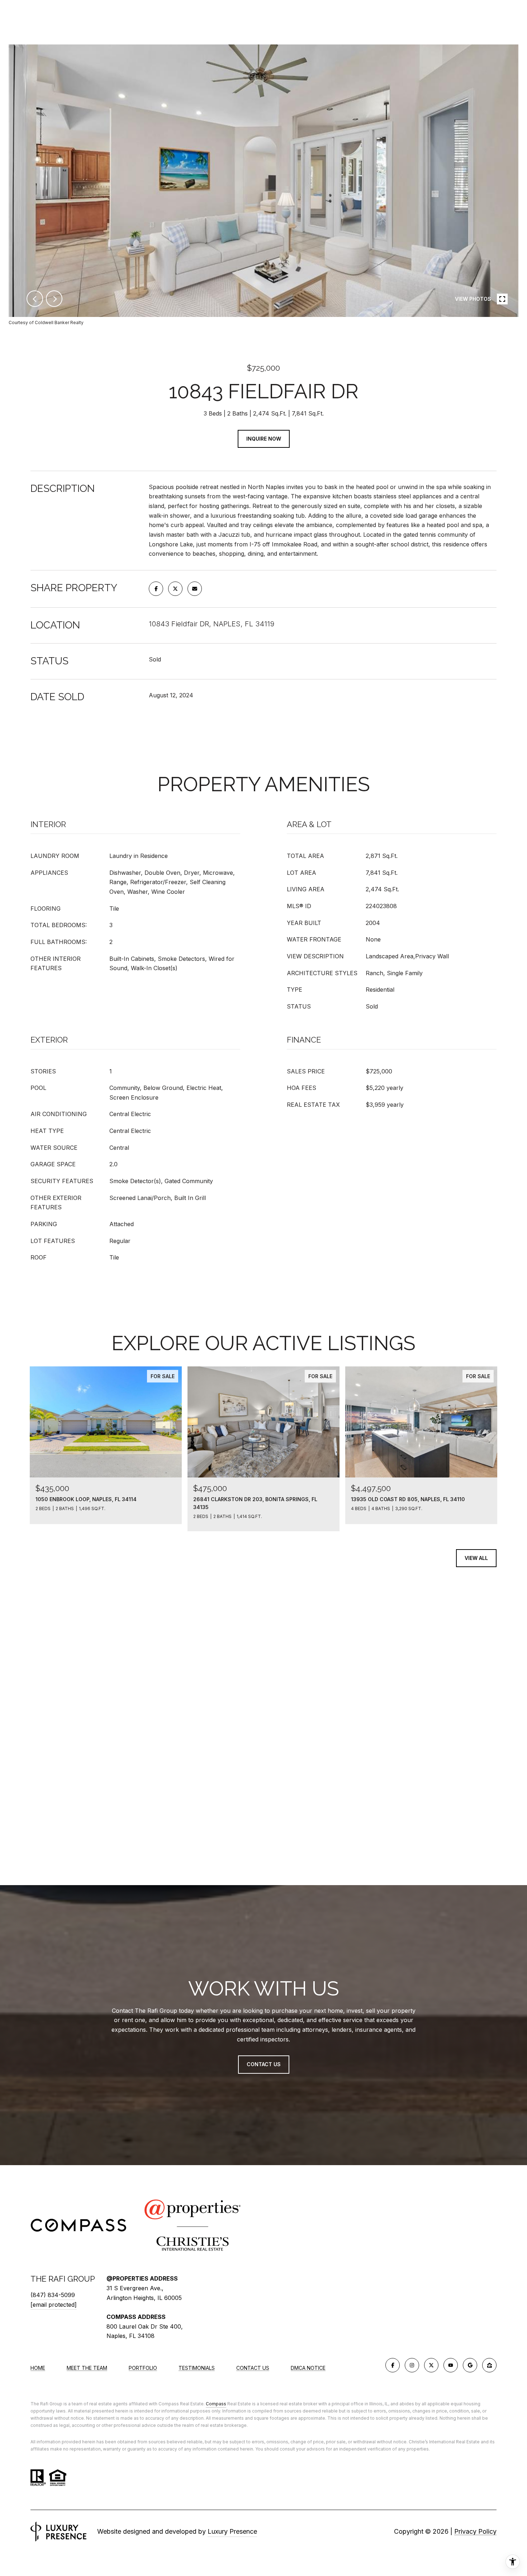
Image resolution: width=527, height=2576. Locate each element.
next (54, 299)
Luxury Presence (232, 2531)
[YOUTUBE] (451, 2365)
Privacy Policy (475, 2531)
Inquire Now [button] (264, 439)
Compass (216, 2404)
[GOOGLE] (470, 2365)
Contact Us (253, 2368)
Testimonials (197, 2368)
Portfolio (143, 2368)
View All (476, 1558)
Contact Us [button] (264, 2065)
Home (38, 2368)
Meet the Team (87, 2368)
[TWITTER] (431, 2365)
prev (35, 299)
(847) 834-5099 (53, 2295)
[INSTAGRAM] (412, 2365)
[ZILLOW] (489, 2365)
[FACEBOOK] (393, 2365)
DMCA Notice (308, 2368)
